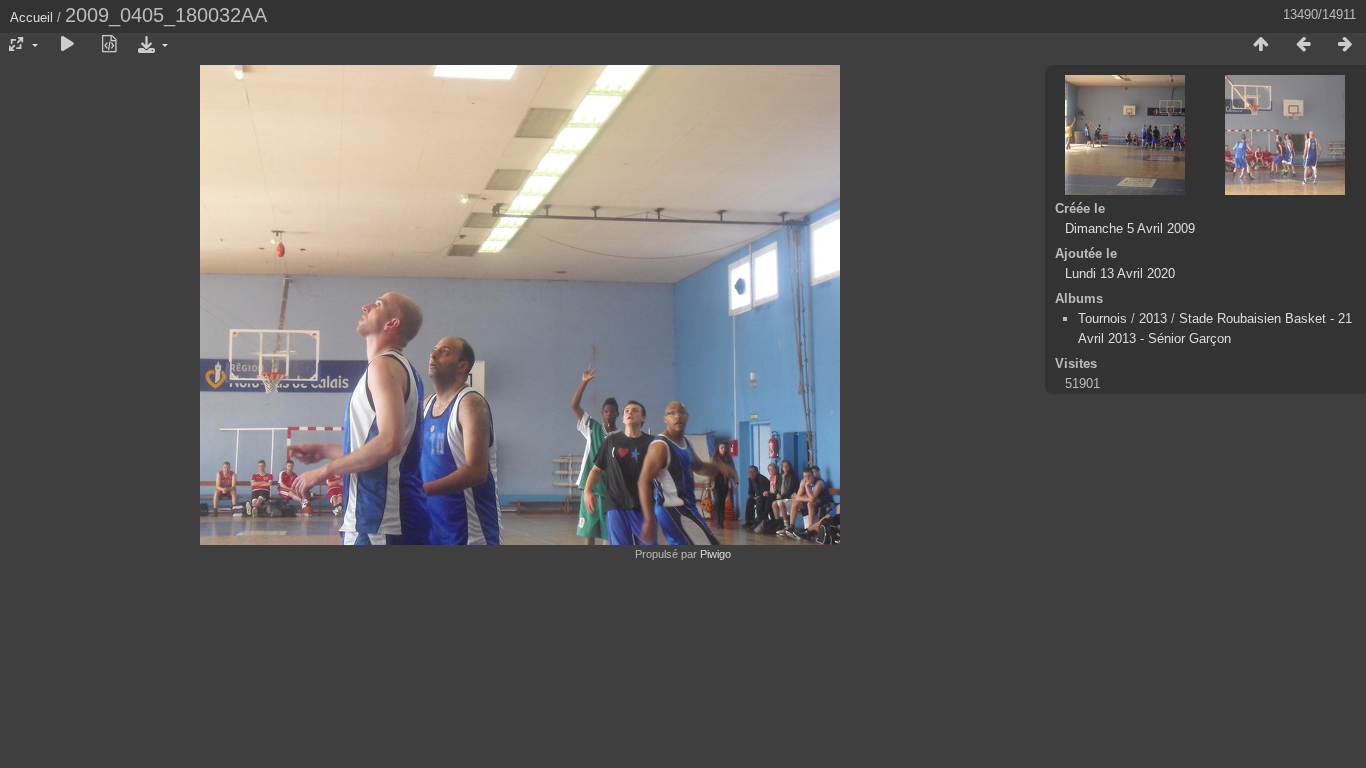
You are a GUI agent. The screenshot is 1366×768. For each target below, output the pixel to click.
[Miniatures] (1261, 45)
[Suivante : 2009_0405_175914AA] (1345, 45)
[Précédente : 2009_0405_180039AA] (1303, 45)
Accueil (31, 17)
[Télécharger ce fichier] (151, 45)
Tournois (1102, 318)
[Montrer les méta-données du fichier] (109, 45)
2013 (1153, 318)
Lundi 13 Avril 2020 (1120, 273)
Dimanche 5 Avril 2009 (1130, 228)
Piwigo (715, 554)
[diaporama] (67, 45)
